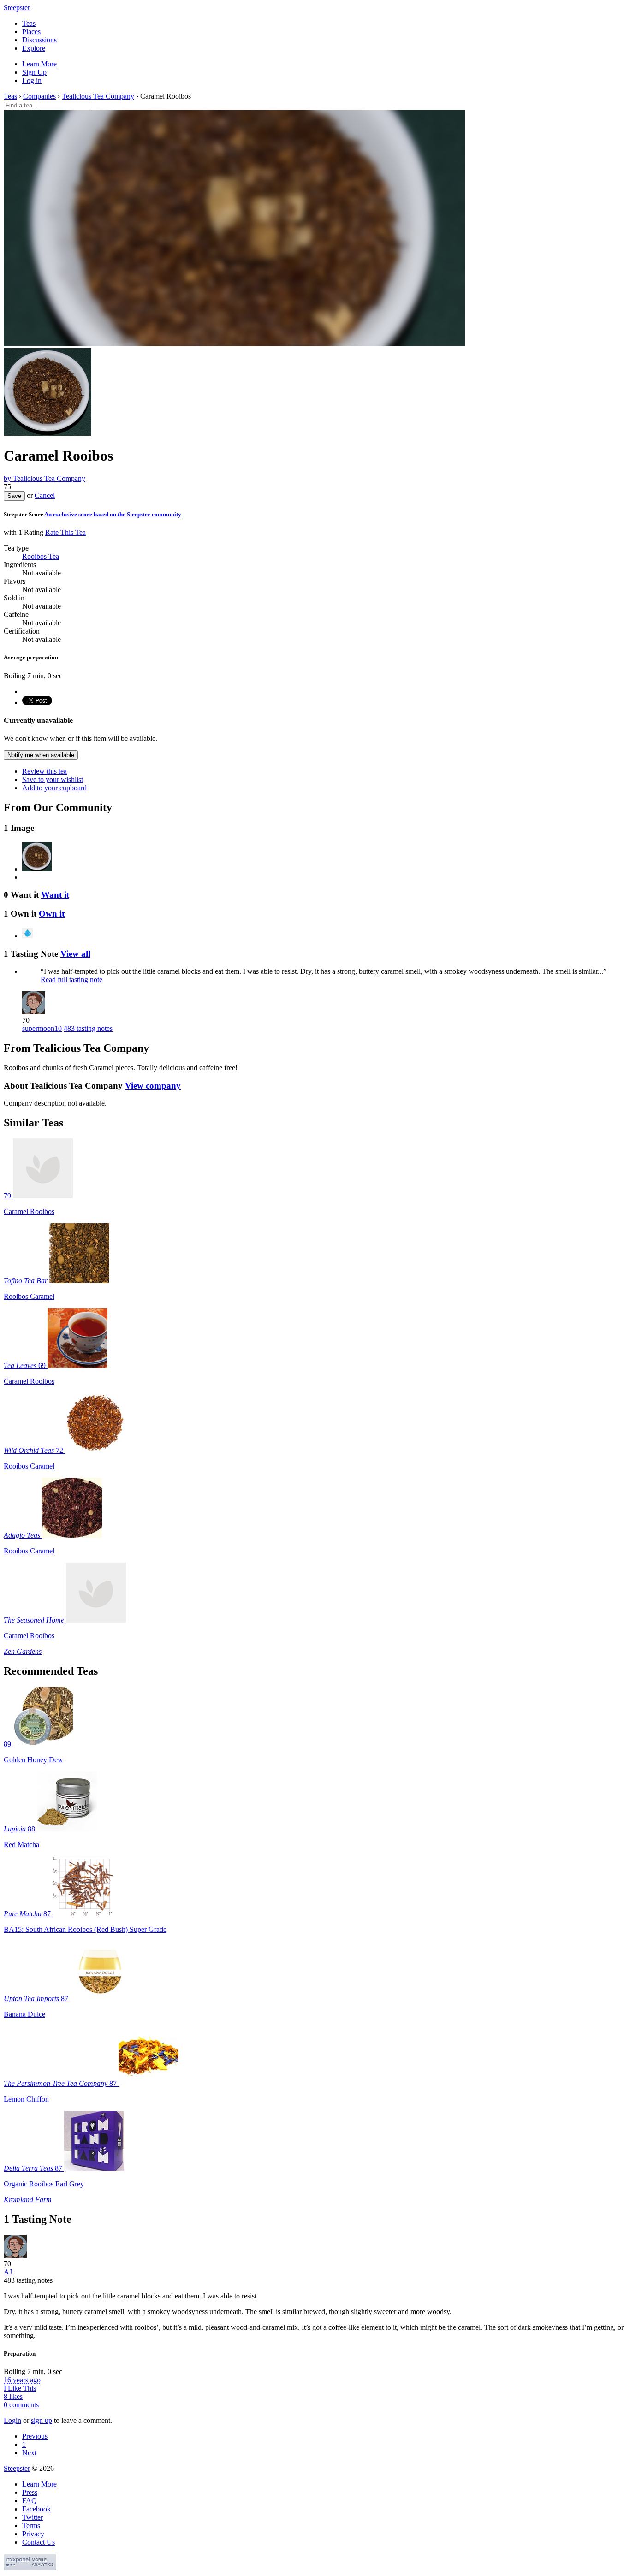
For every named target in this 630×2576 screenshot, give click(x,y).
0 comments (21, 2405)
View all (75, 954)
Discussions (39, 40)
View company (153, 1086)
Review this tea (45, 771)
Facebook (36, 2509)
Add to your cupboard (54, 788)
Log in (32, 80)
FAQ (30, 2501)
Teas (29, 23)
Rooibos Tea (41, 556)
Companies (39, 96)
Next (29, 2453)
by (45, 478)
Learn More (39, 64)
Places (31, 32)
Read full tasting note (71, 980)
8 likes (13, 2396)
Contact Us (39, 2542)
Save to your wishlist (53, 779)
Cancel (45, 495)
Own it (52, 914)
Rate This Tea (65, 532)
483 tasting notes (88, 1028)
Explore (34, 48)
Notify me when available (41, 755)
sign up (42, 2420)
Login (12, 2420)
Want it (55, 895)
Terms (31, 2526)
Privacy (33, 2534)
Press (30, 2492)
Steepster (17, 8)
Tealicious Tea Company (98, 96)
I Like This (20, 2388)
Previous (35, 2436)
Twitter (33, 2517)
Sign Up (34, 72)
